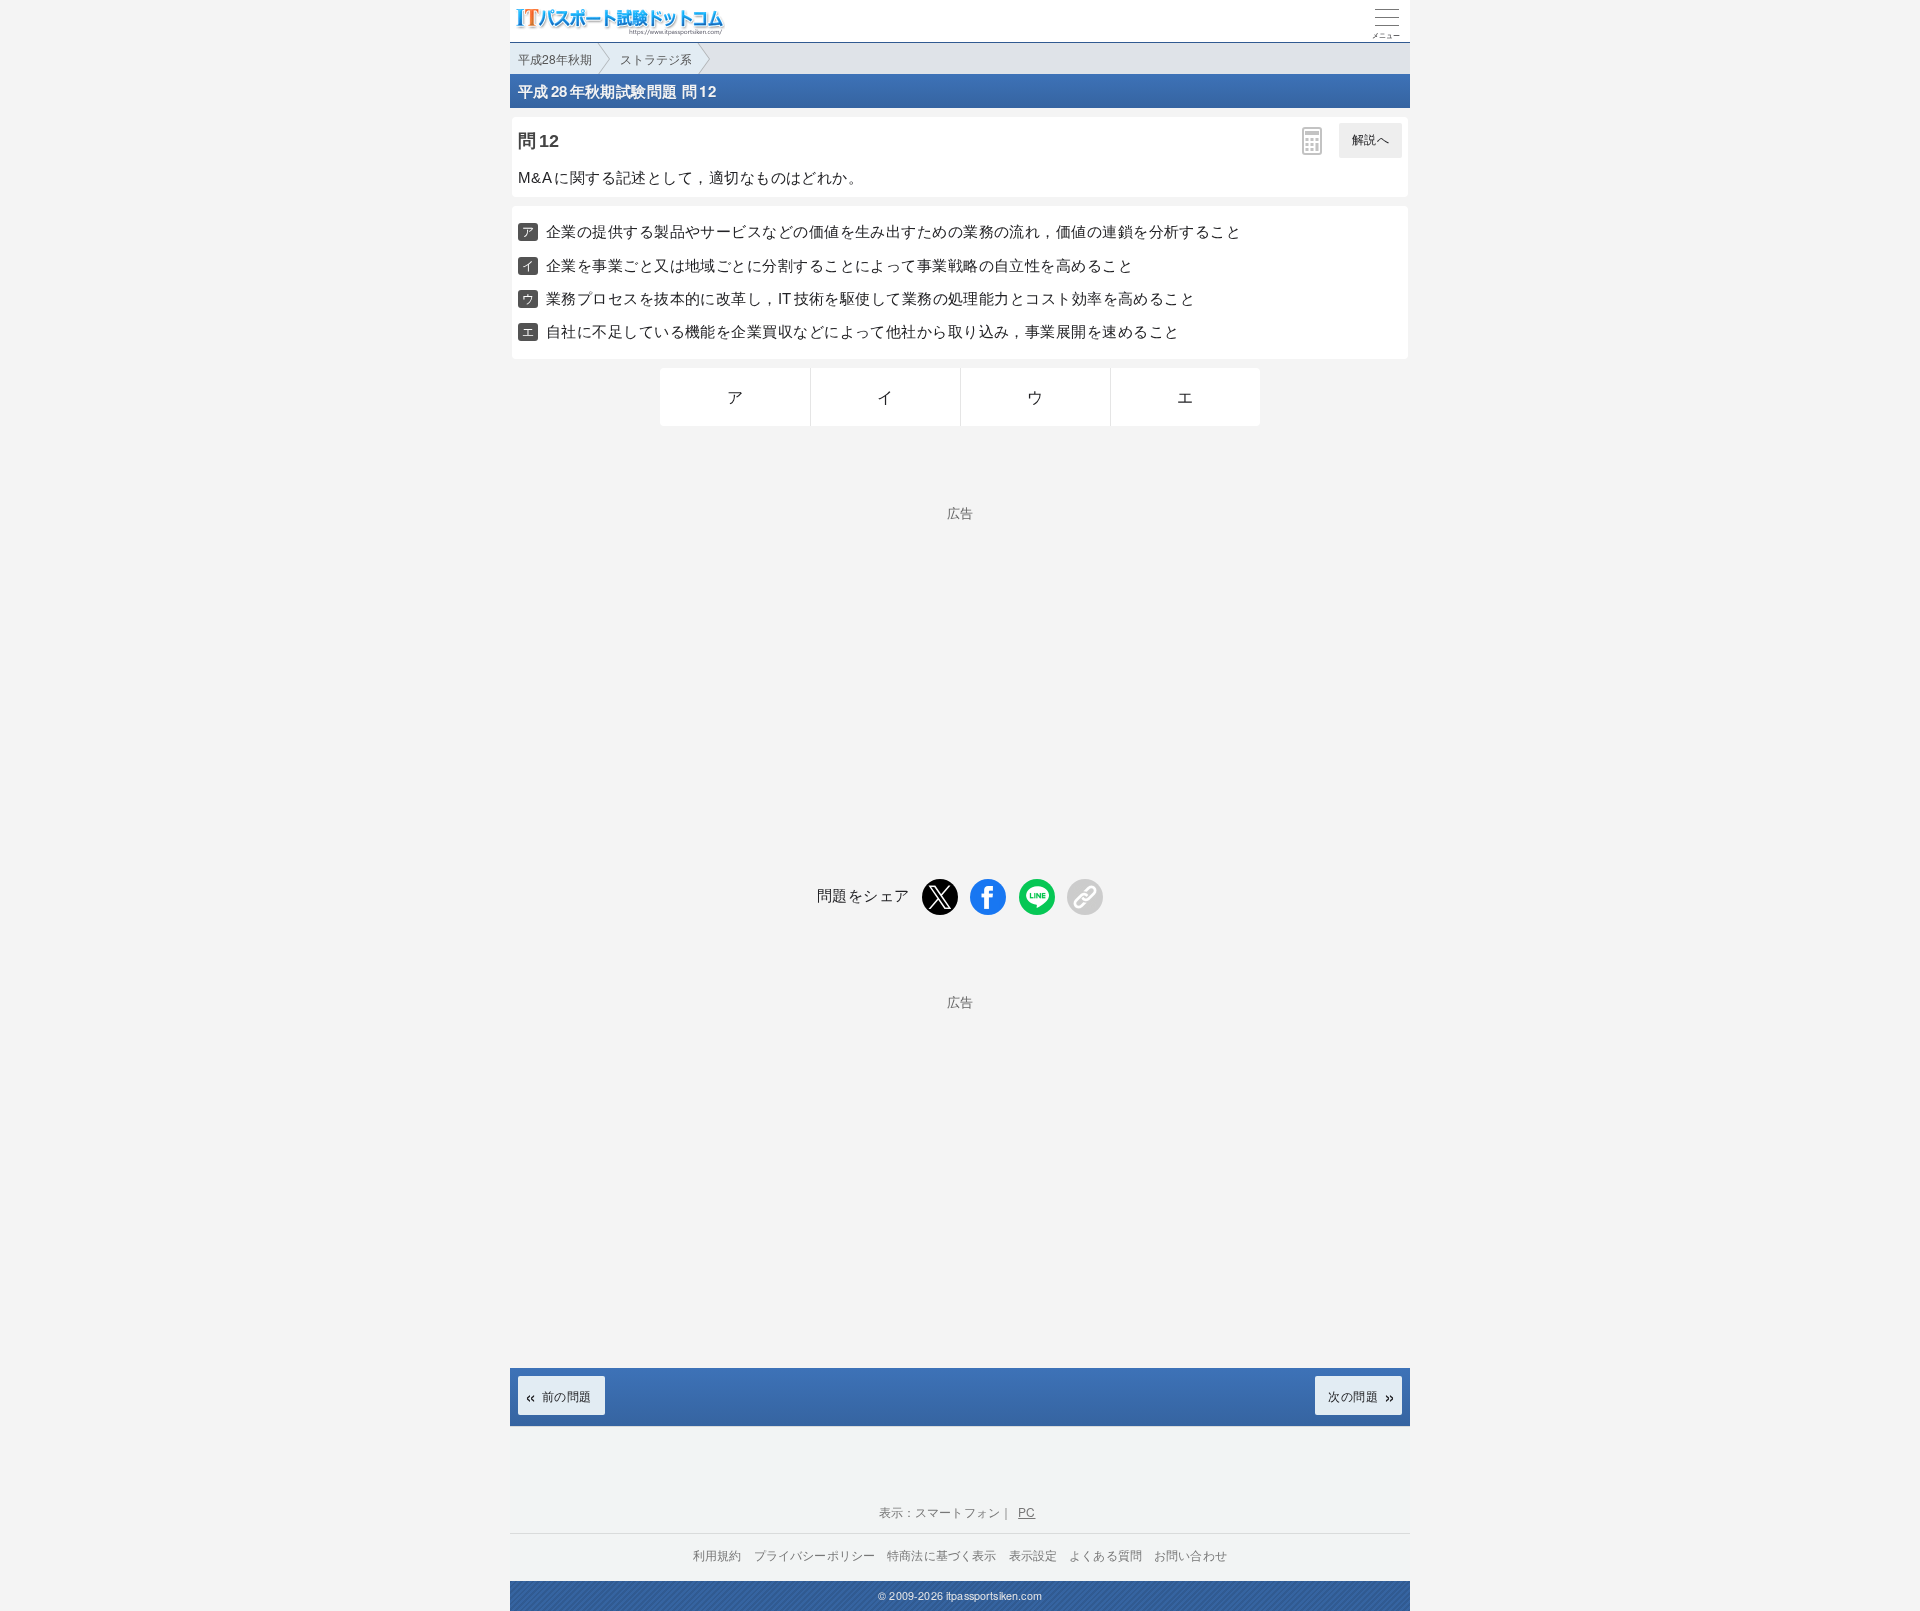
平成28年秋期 (555, 58)
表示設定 (1033, 1554)
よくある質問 (1105, 1554)
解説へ (1370, 140)
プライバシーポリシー (815, 1554)
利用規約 (717, 1554)
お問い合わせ (1190, 1554)
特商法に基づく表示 (941, 1554)
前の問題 (567, 1395)
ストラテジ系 (656, 58)
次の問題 (1353, 1395)
